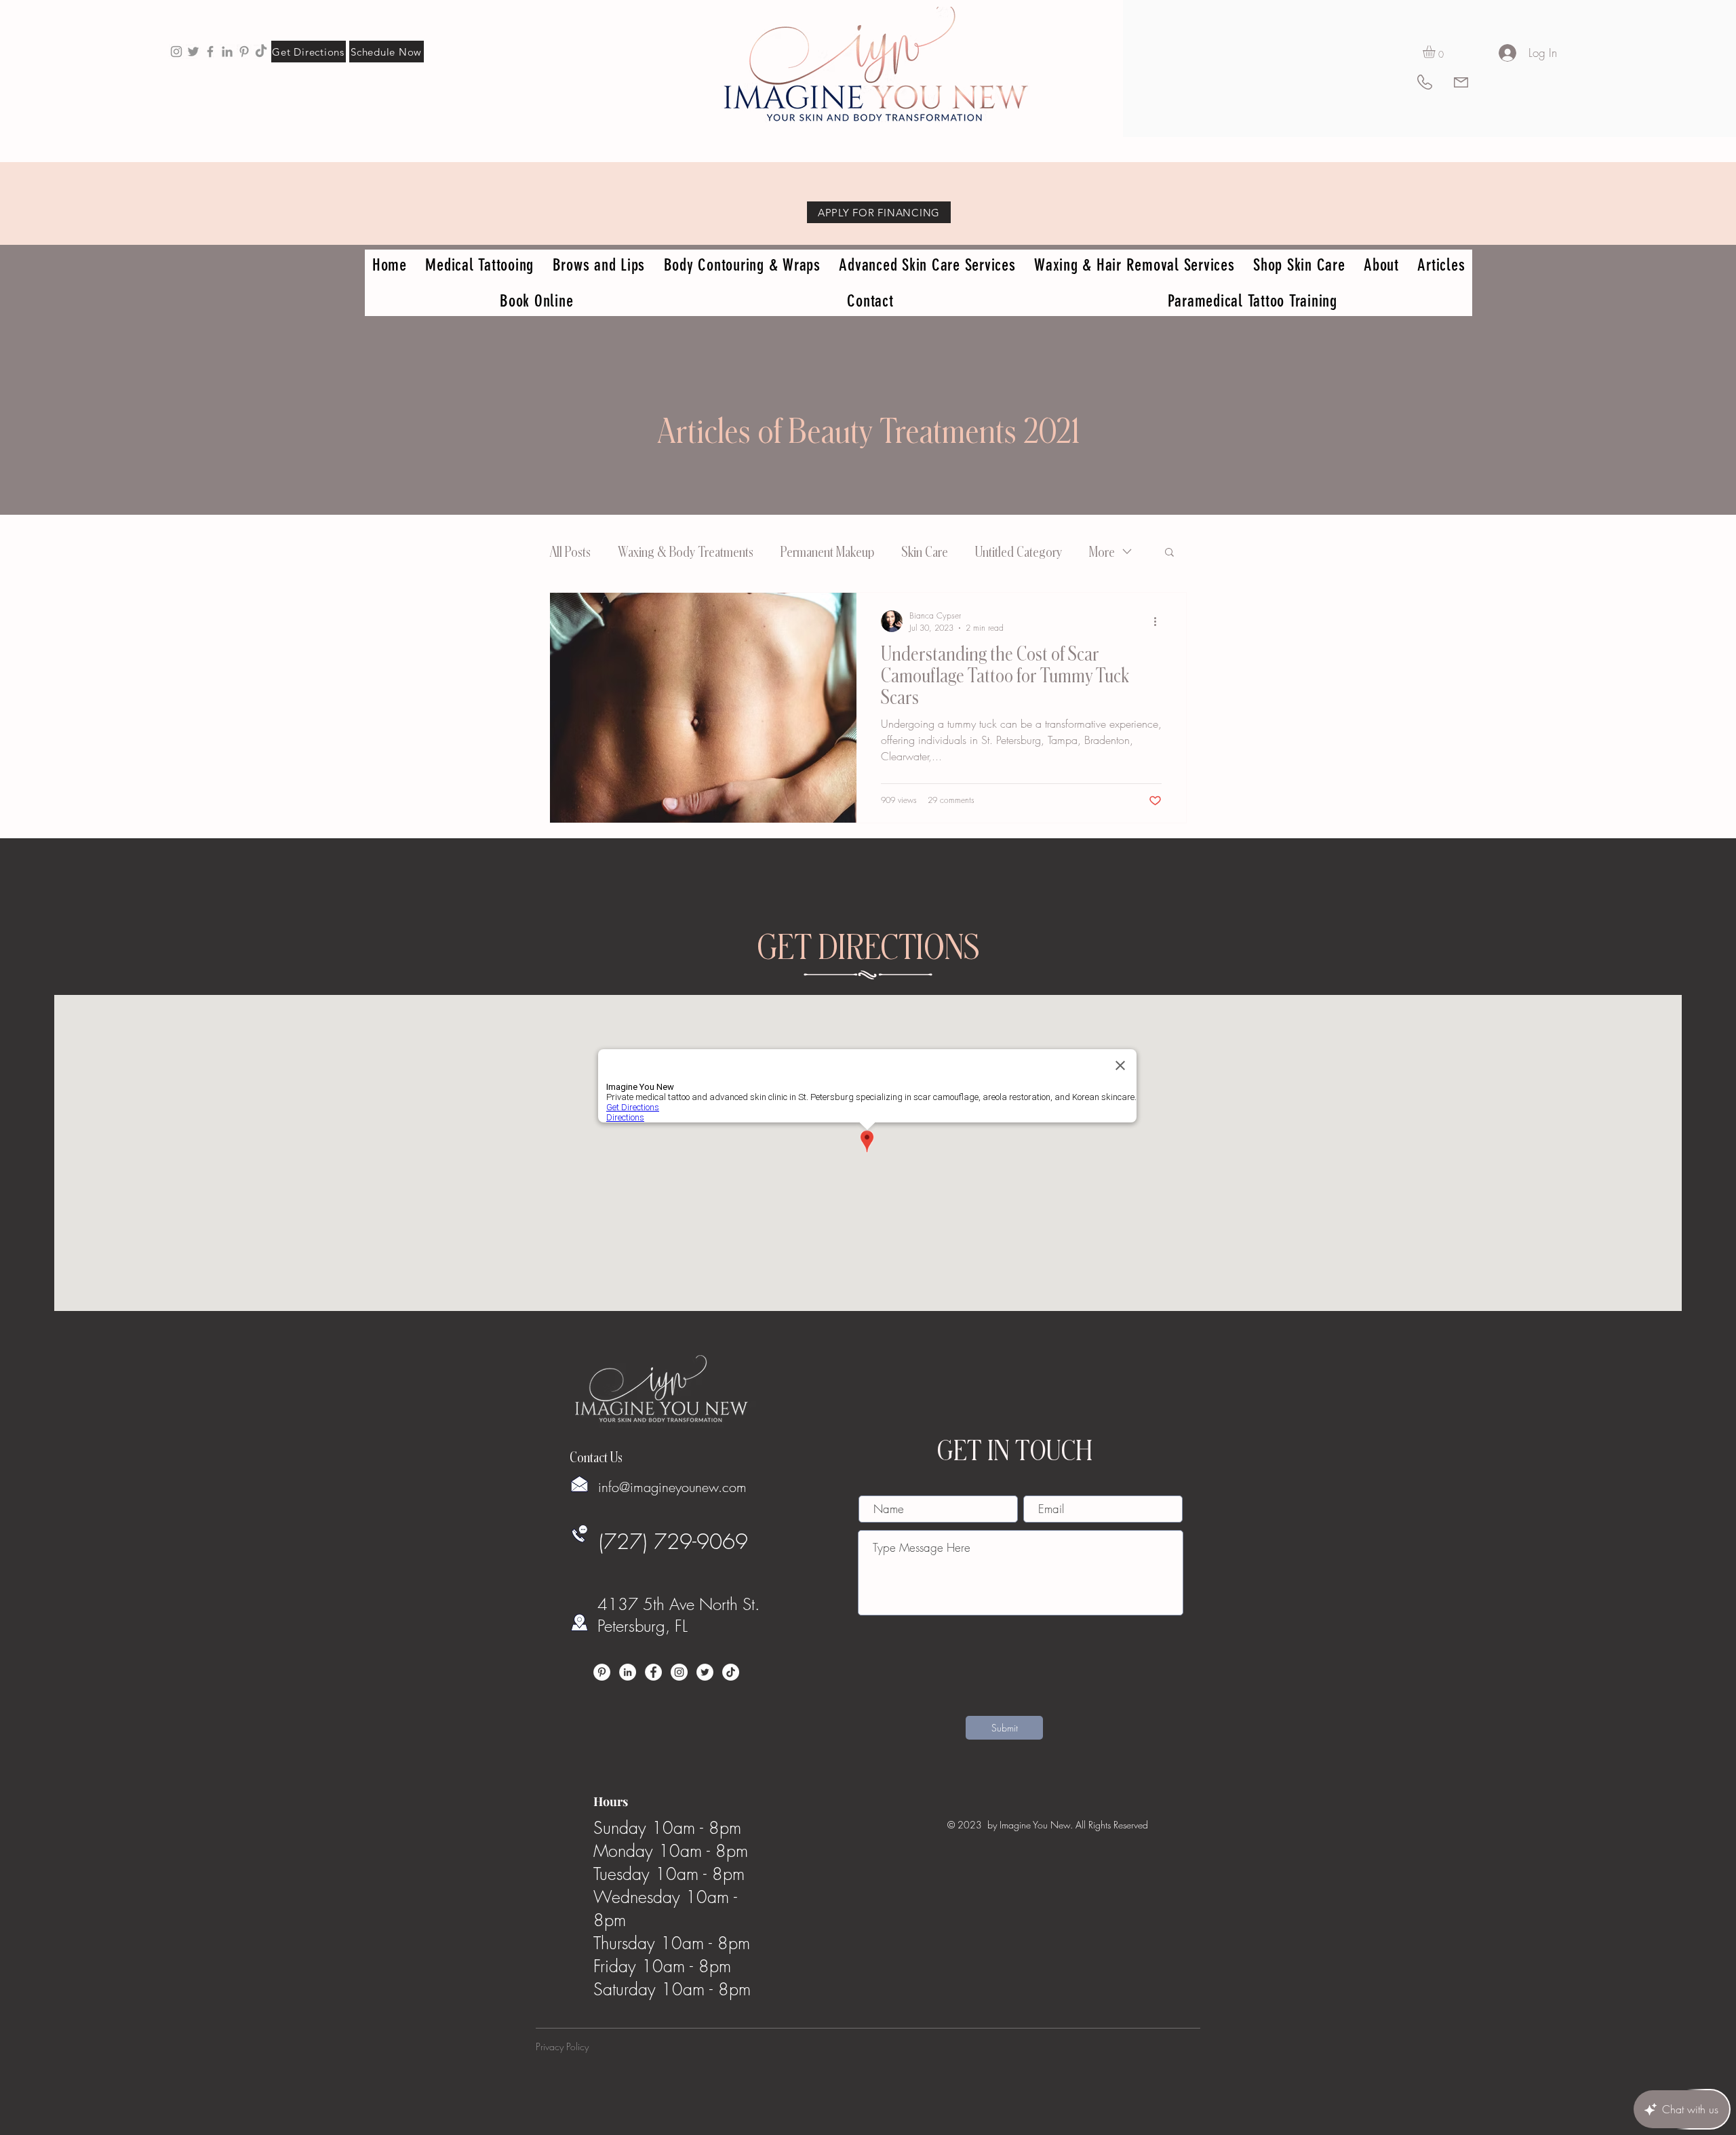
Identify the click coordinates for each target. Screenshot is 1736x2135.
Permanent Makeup (827, 551)
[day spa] (227, 52)
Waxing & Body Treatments (686, 551)
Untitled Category (1019, 551)
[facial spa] (244, 52)
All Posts (570, 551)
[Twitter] (705, 1672)
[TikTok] (261, 52)
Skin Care (925, 551)
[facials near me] (176, 52)
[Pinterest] (602, 1672)
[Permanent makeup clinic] (210, 52)
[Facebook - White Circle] (653, 1672)
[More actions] (1160, 621)
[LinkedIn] (628, 1672)
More (1102, 551)
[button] (1436, 52)
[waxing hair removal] (193, 52)
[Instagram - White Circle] (679, 1672)
